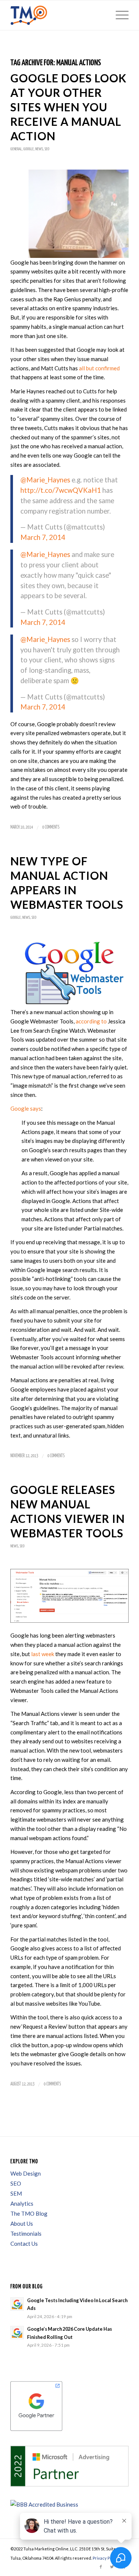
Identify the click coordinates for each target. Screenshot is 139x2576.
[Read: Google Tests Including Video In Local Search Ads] (17, 2304)
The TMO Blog (29, 2213)
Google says (26, 1108)
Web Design (26, 2173)
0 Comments (51, 827)
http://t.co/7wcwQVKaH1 (61, 490)
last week (43, 1654)
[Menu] (118, 15)
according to (91, 1021)
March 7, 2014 (43, 537)
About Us (22, 2223)
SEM (16, 2193)
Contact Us (24, 2244)
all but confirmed (99, 368)
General (16, 149)
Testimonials (26, 2233)
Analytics (22, 2203)
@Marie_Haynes (45, 480)
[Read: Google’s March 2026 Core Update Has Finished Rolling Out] (17, 2333)
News (39, 149)
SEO (47, 149)
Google (29, 149)
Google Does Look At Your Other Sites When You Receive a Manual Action (68, 107)
